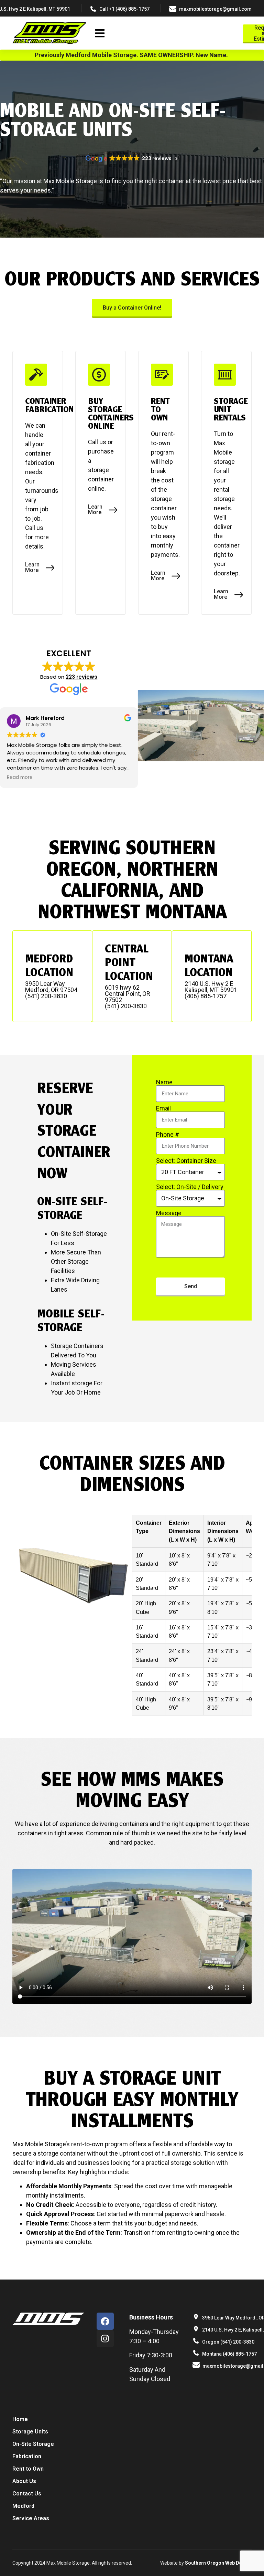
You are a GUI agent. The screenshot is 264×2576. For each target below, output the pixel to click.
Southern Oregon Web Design (218, 2563)
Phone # (168, 1135)
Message (169, 1213)
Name (164, 1082)
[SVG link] (49, 34)
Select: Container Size (186, 1161)
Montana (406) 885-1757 (229, 2354)
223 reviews (81, 677)
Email (163, 1108)
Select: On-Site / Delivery (190, 1187)
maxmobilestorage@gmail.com (215, 9)
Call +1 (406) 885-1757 (124, 9)
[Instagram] (105, 2338)
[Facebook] (105, 2321)
